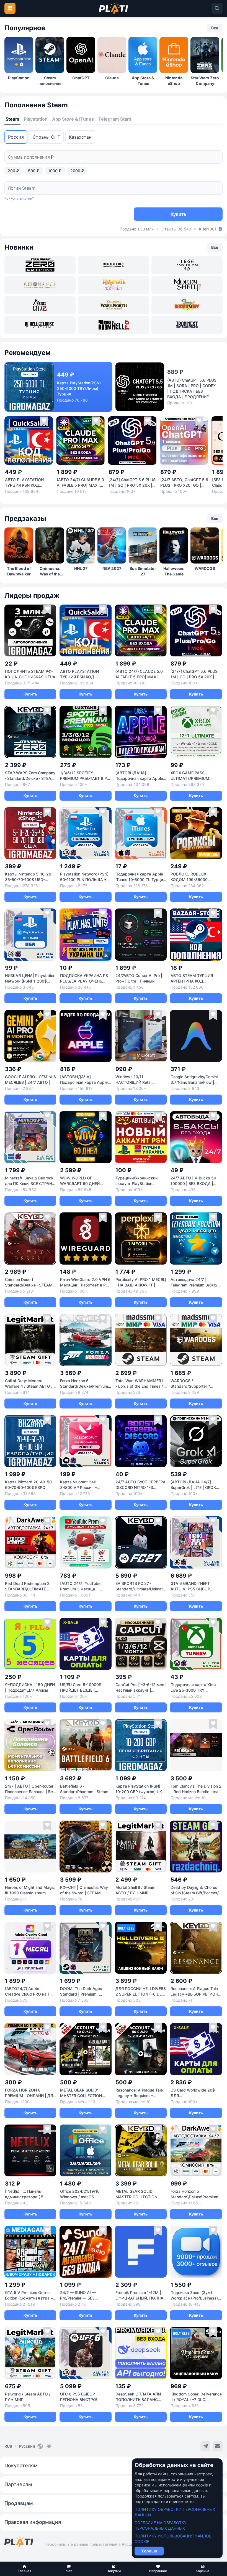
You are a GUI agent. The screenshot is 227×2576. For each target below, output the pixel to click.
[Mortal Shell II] (187, 285)
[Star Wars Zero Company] (40, 265)
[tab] (12, 119)
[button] (24, 2569)
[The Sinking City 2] (40, 305)
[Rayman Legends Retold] (113, 285)
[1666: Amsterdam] (187, 265)
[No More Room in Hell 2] (113, 325)
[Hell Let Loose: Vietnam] (40, 325)
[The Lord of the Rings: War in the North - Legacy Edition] (113, 305)
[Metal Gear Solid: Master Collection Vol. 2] (113, 265)
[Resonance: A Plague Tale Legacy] (40, 285)
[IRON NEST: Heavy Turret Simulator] (187, 325)
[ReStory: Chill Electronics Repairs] (187, 305)
